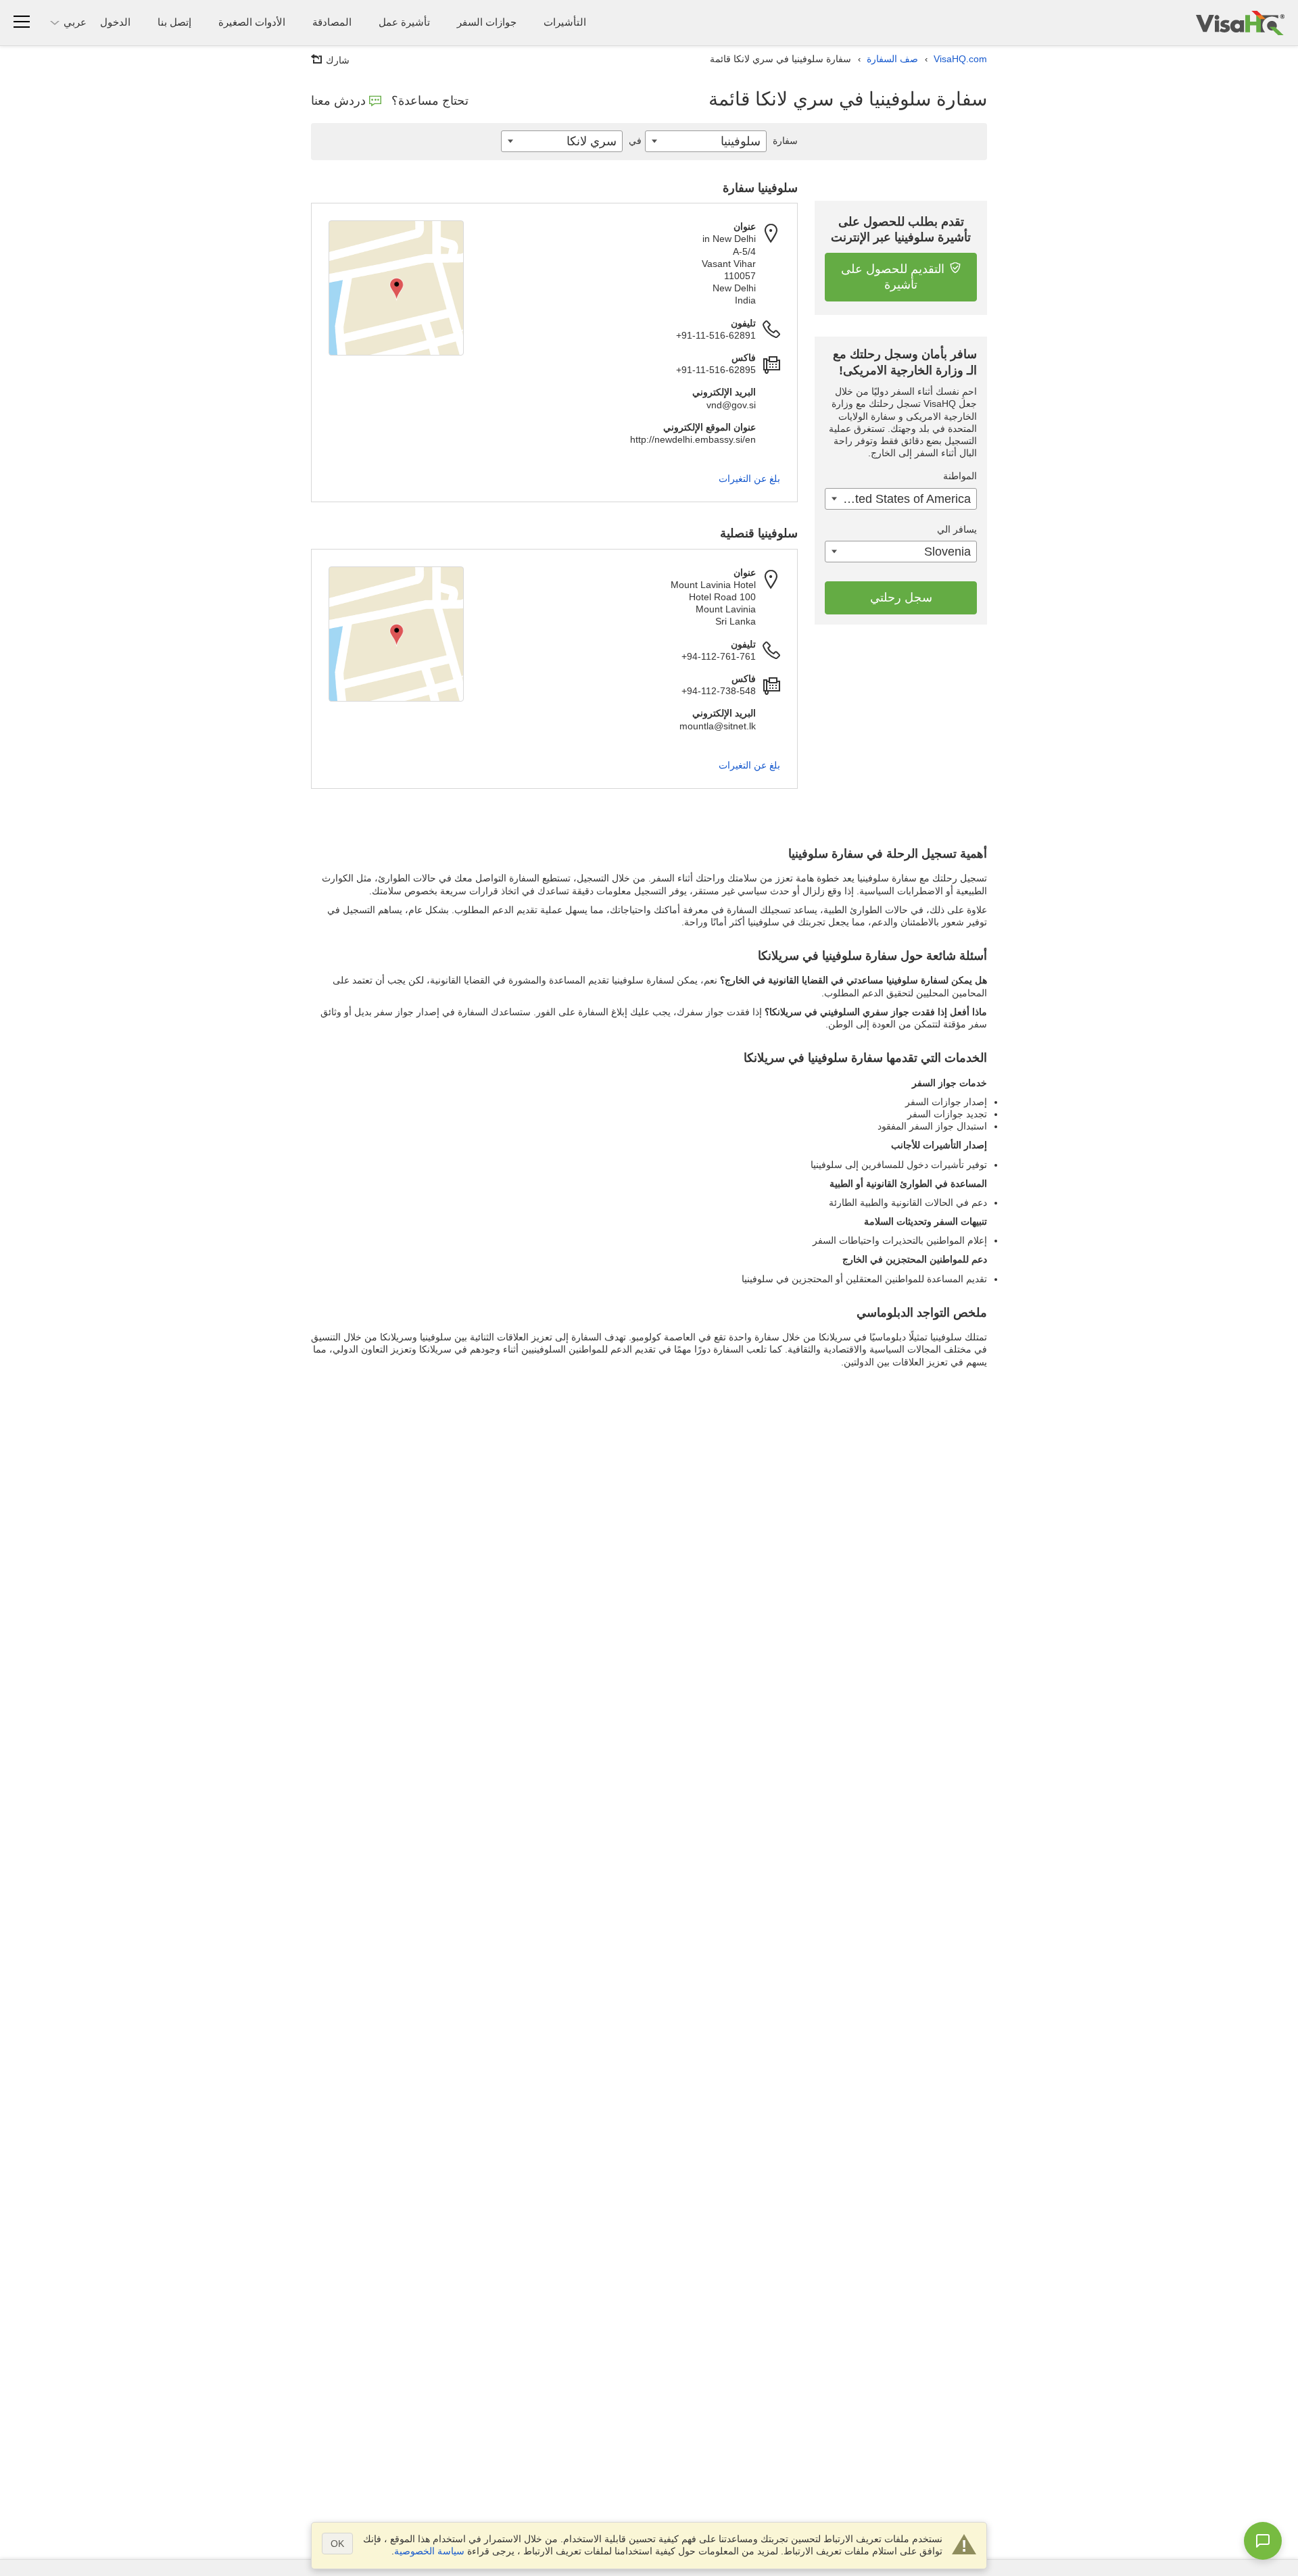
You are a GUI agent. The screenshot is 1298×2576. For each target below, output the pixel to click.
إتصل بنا (174, 22)
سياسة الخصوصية (429, 2551)
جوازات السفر (487, 22)
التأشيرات (565, 22)
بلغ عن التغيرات (749, 479)
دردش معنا (338, 101)
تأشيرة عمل (404, 22)
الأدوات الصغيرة (252, 22)
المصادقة (332, 22)
